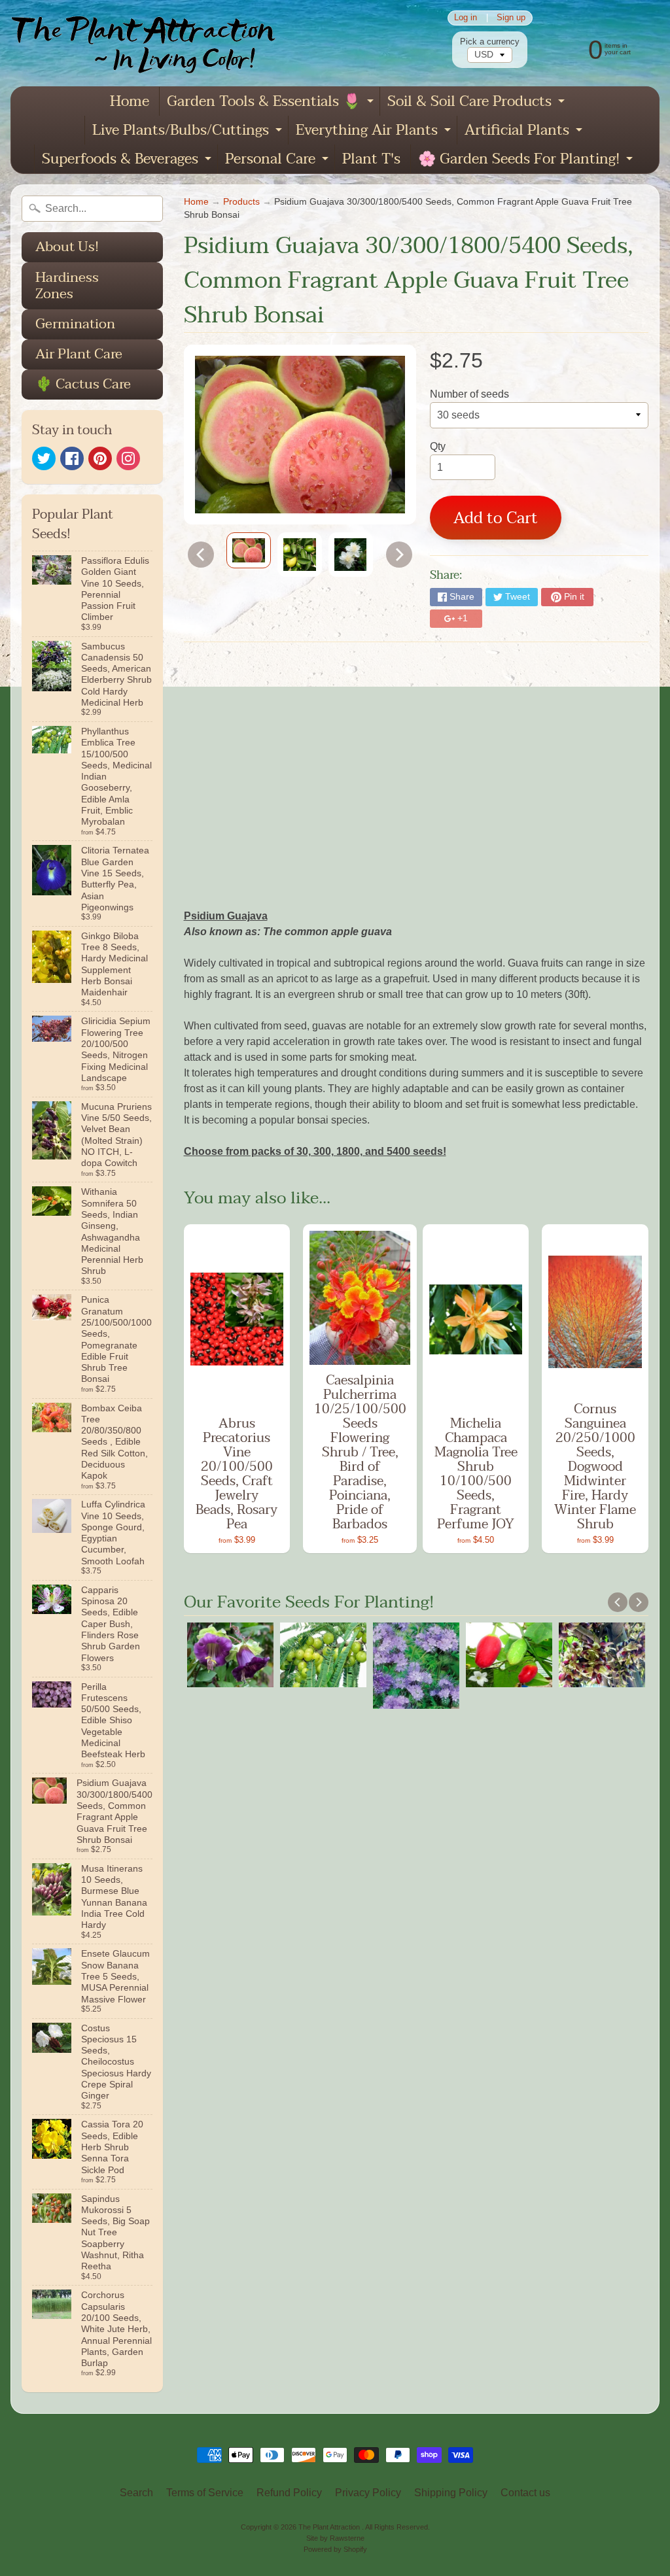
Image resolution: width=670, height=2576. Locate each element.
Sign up (511, 18)
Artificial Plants (525, 131)
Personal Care (278, 160)
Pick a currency (490, 42)
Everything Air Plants (375, 131)
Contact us (525, 2493)
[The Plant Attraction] (150, 43)
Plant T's (371, 159)
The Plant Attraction (330, 2527)
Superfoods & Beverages (128, 160)
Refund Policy (289, 2493)
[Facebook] (72, 458)
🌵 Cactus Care (83, 384)
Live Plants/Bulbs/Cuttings (189, 131)
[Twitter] (44, 458)
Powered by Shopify (335, 2549)
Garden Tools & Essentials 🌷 (272, 102)
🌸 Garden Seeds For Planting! (527, 160)
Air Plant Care (79, 354)
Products (241, 202)
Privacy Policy (368, 2493)
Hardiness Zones (67, 285)
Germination (75, 324)
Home (130, 101)
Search (136, 2493)
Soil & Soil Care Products (478, 102)
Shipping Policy (451, 2493)
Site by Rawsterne (335, 2538)
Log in (466, 18)
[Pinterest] (100, 458)
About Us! (67, 247)
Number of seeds (469, 394)
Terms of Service (205, 2493)
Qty (438, 446)
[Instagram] (128, 458)
